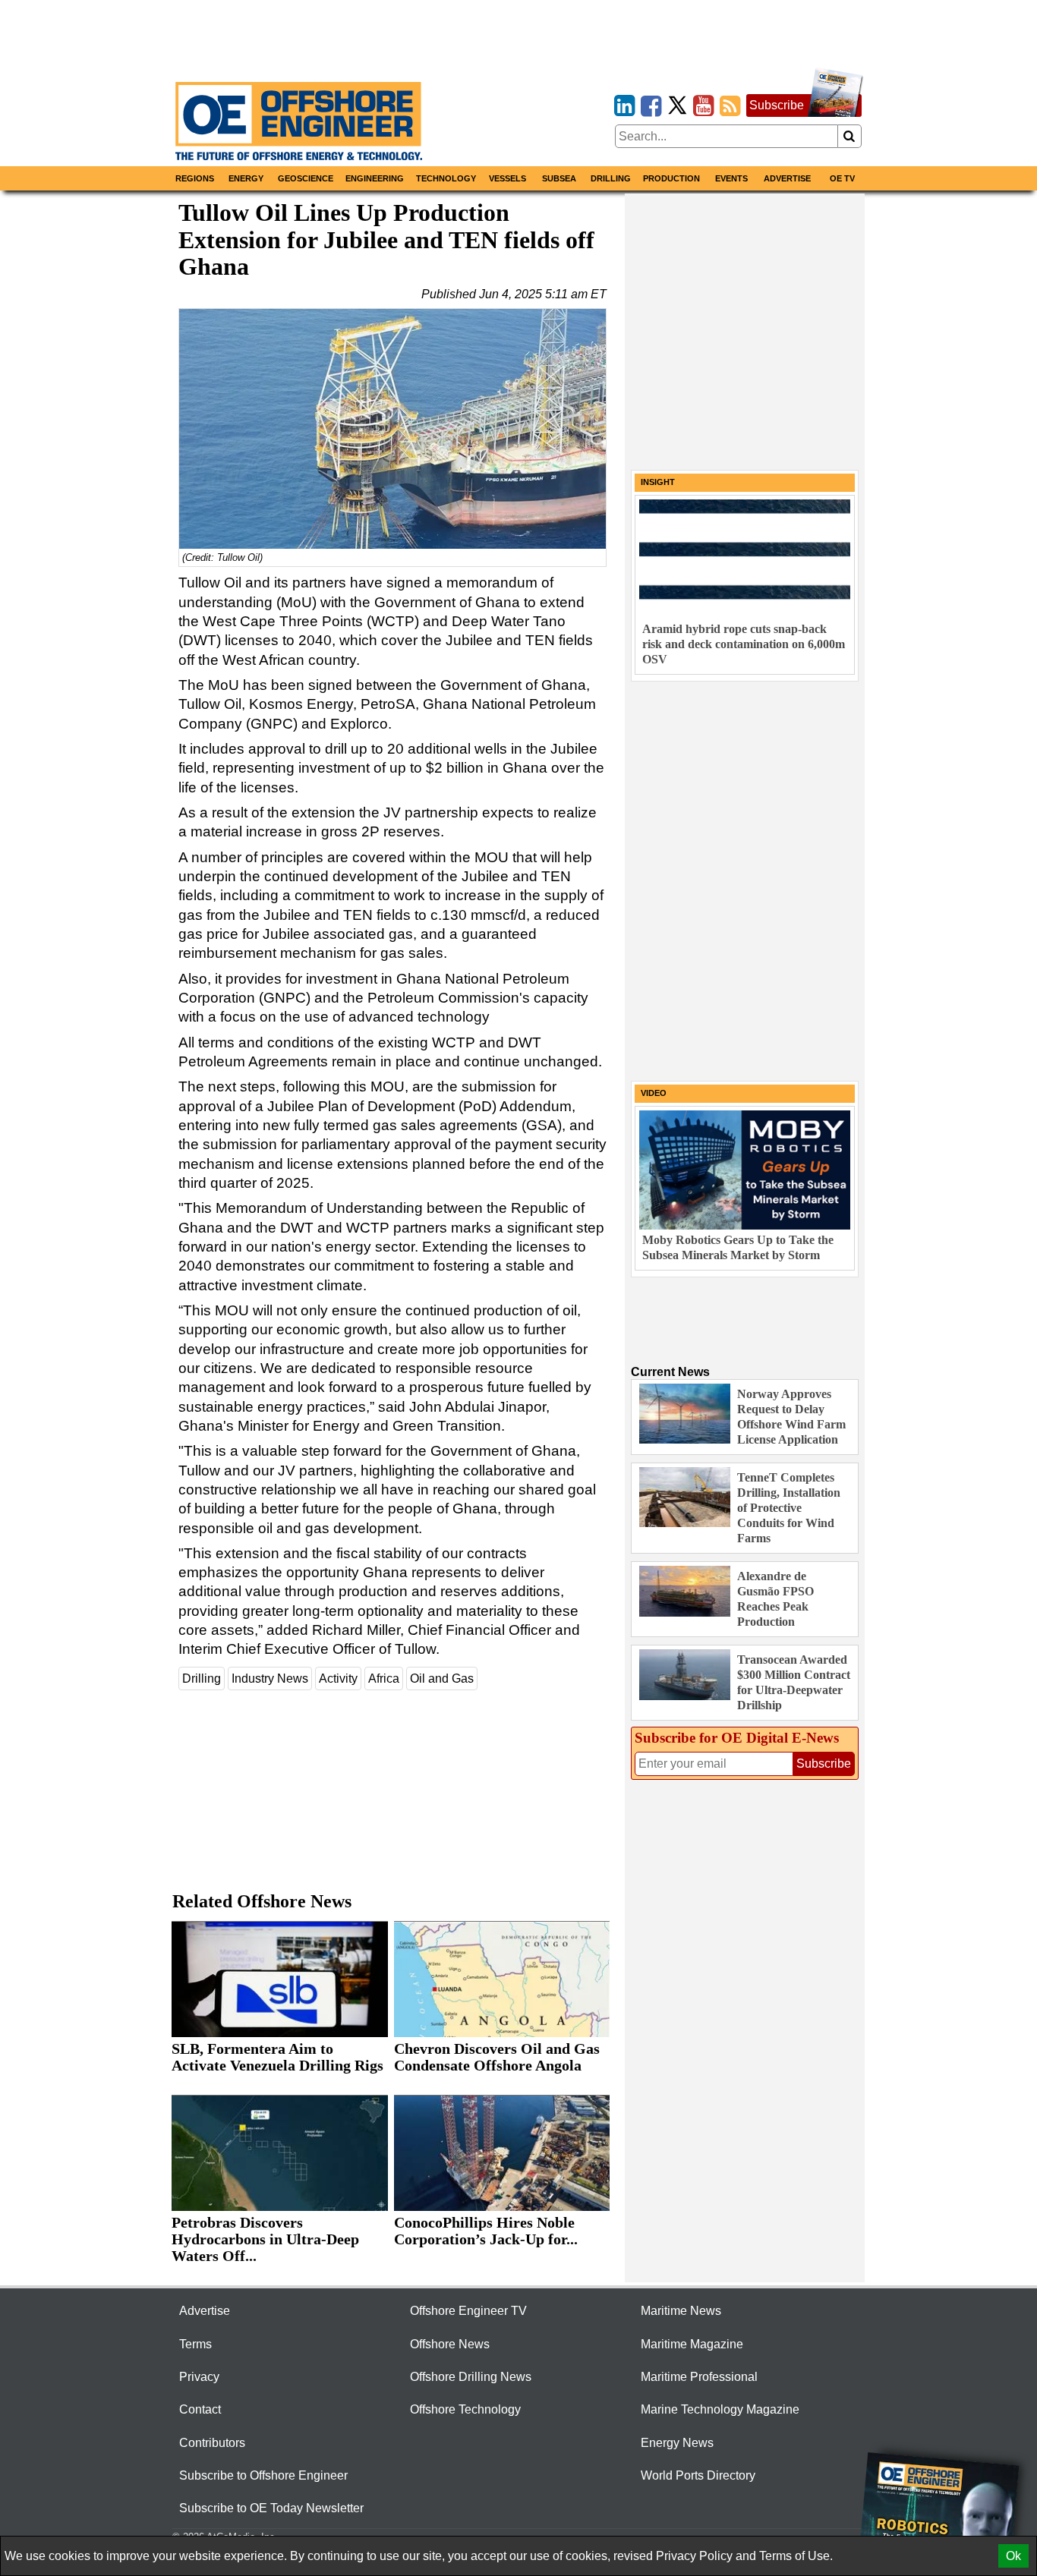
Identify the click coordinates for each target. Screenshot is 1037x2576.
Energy (246, 178)
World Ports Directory (698, 2475)
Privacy (199, 2377)
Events (731, 178)
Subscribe (777, 105)
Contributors (212, 2443)
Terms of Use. (796, 2556)
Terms (195, 2344)
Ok (1013, 2556)
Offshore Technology (465, 2409)
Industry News (270, 1678)
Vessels (507, 178)
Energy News (677, 2443)
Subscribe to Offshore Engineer (263, 2475)
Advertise (787, 178)
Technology (446, 178)
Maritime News (681, 2311)
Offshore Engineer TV (468, 2311)
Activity (338, 1678)
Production (671, 178)
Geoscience (306, 178)
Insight (658, 482)
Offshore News (450, 2344)
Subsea (559, 178)
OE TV (842, 178)
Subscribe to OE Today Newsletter (271, 2508)
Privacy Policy (694, 2556)
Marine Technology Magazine (720, 2409)
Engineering (375, 178)
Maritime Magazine (692, 2344)
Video (654, 1093)
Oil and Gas (442, 1678)
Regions (195, 178)
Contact (200, 2409)
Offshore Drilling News (471, 2377)
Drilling (611, 178)
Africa (384, 1678)
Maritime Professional (699, 2377)
